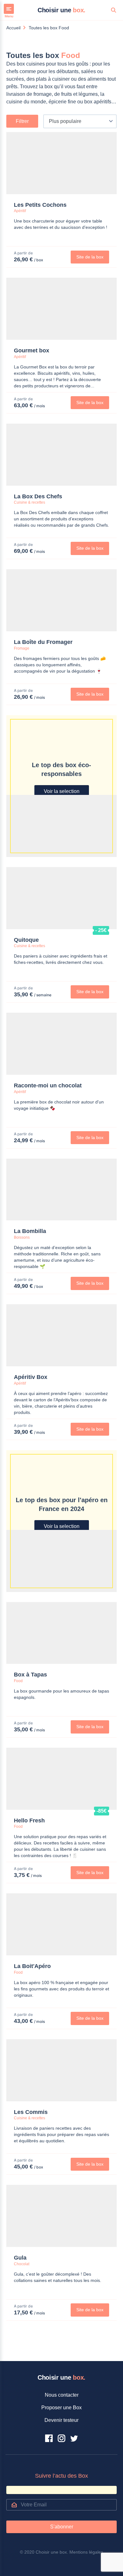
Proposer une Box (61, 2408)
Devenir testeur (61, 2420)
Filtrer (22, 121)
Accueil (13, 28)
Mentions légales (86, 2552)
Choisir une (61, 10)
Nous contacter (62, 2395)
